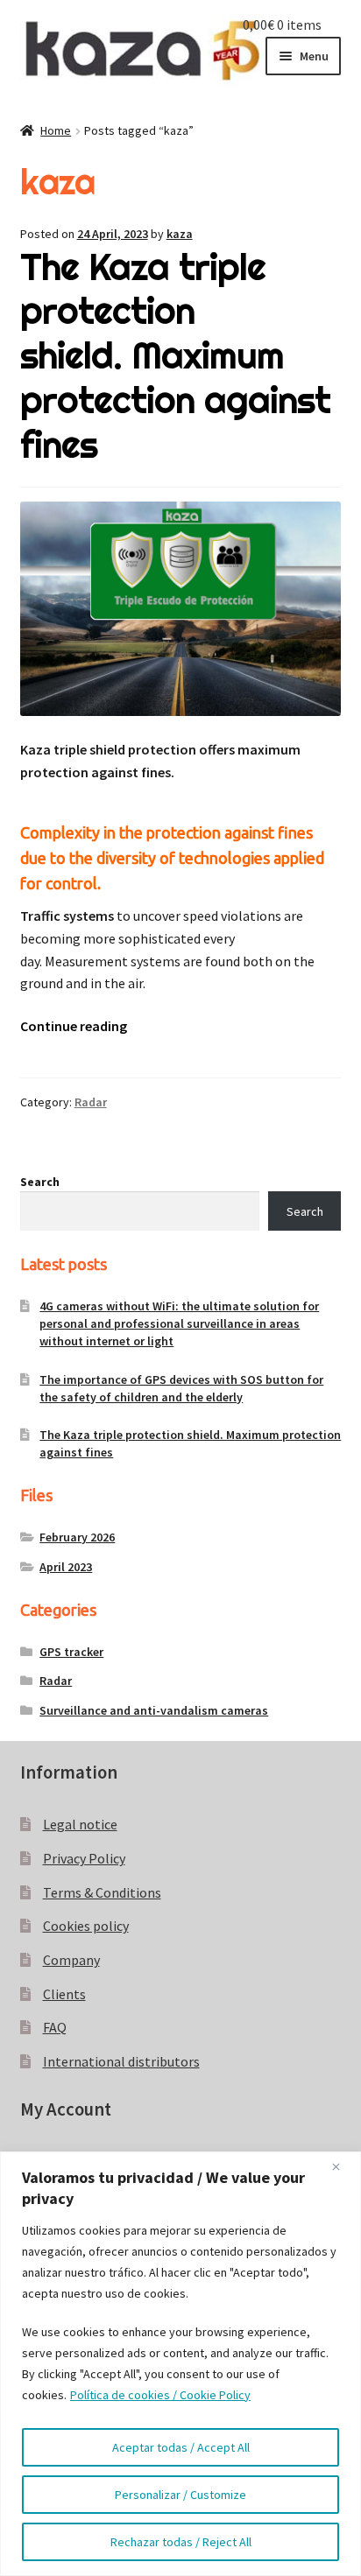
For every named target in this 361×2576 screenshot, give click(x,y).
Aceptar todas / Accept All (181, 2447)
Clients (64, 1994)
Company (71, 1960)
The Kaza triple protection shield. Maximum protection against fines (175, 356)
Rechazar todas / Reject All (181, 2542)
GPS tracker (71, 1652)
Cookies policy (86, 1926)
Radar (91, 1102)
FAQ (55, 2027)
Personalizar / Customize (180, 2495)
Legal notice (80, 1824)
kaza (180, 234)
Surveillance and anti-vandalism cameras (154, 1710)
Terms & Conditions (102, 1892)
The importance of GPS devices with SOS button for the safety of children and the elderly (181, 1388)
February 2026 (77, 1537)
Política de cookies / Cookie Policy (160, 2395)
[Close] (343, 2166)
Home (56, 130)
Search (40, 1182)
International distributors (121, 2061)
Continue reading (74, 1026)
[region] (180, 2364)
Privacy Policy (84, 1858)
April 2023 (66, 1567)
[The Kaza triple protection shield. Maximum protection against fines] (181, 608)
